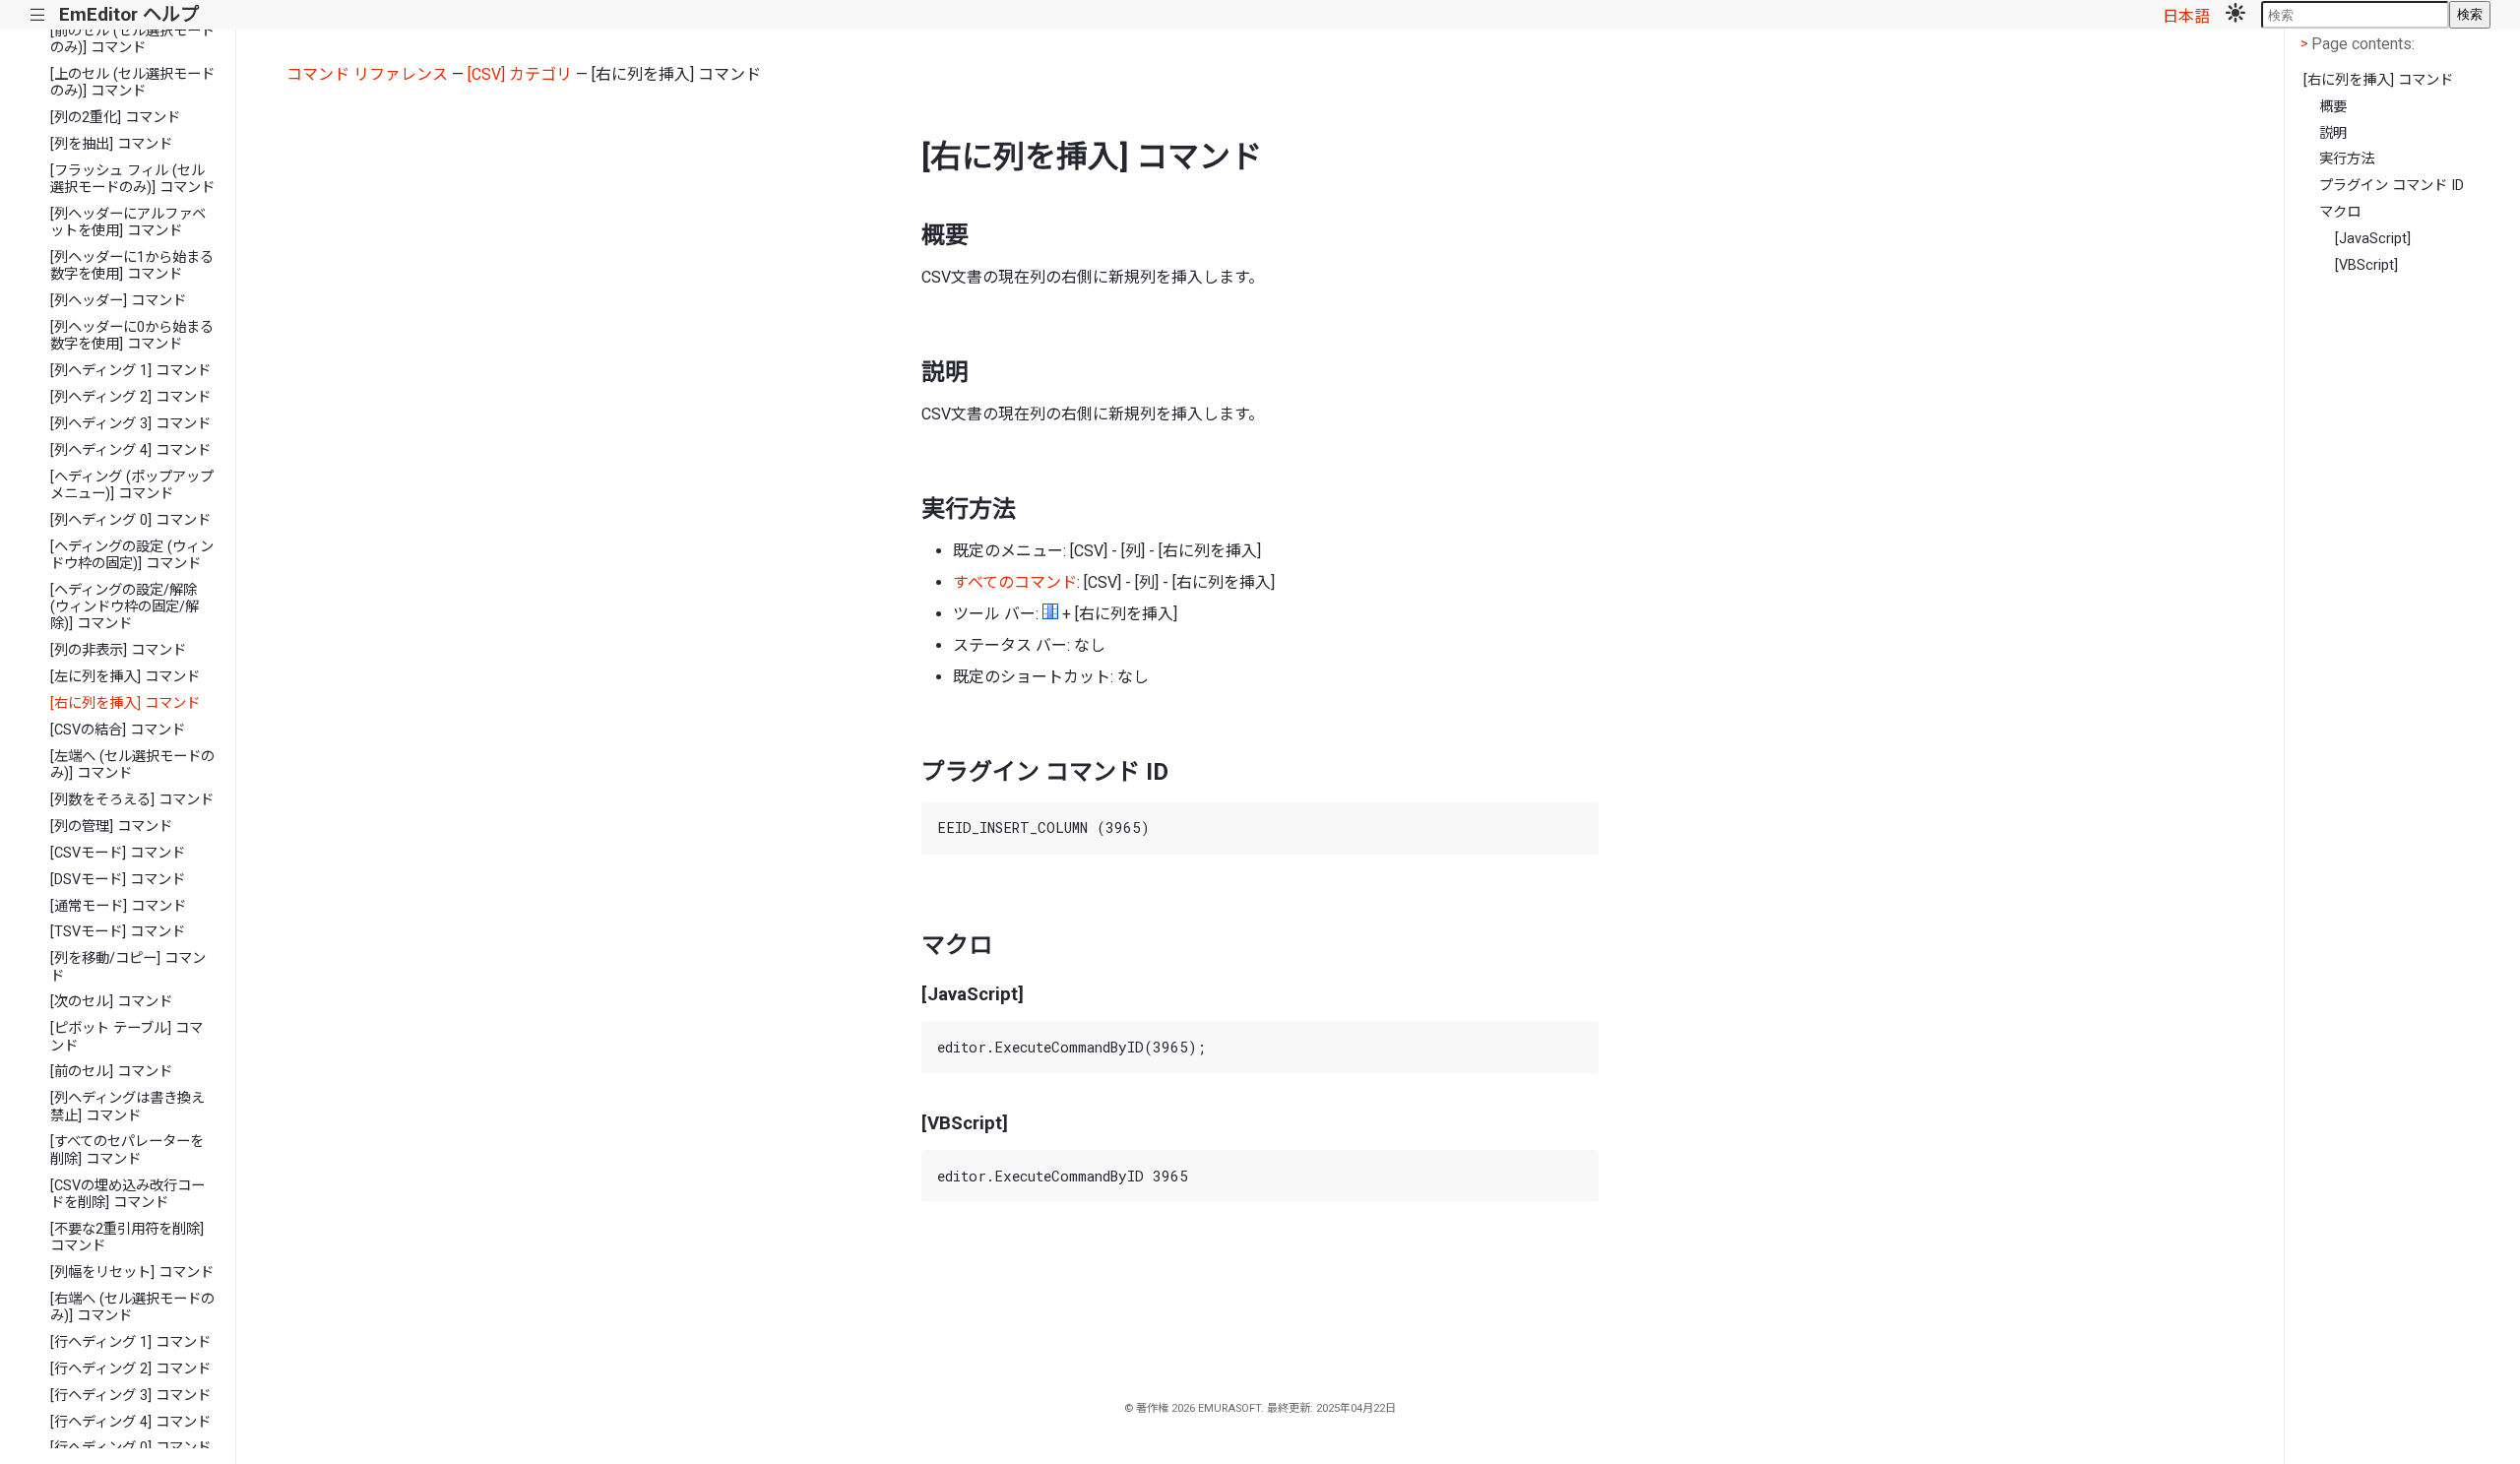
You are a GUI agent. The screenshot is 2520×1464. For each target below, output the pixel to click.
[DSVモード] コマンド (118, 880)
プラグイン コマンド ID (2392, 186)
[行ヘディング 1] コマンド (130, 1342)
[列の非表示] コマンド (118, 650)
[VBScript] (2366, 265)
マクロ (2340, 212)
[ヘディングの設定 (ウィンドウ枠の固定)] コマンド (132, 555)
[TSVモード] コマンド (118, 932)
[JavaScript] (2373, 239)
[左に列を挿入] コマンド (125, 677)
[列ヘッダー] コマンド (118, 301)
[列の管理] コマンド (111, 827)
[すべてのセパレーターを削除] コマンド (127, 1150)
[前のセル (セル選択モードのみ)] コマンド (132, 39)
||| (38, 15)
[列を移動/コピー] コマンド (128, 967)
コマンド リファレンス (367, 74)
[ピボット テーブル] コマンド (126, 1037)
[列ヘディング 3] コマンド (130, 424)
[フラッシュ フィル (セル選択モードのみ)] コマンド (132, 179)
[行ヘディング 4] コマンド (130, 1422)
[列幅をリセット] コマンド (132, 1273)
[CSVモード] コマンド (118, 853)
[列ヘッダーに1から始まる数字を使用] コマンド (132, 266)
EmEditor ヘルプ (129, 14)
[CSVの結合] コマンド (118, 730)
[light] (2236, 15)
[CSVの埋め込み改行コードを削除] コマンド (127, 1194)
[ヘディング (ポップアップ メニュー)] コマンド (132, 485)
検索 (2470, 14)
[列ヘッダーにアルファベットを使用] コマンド (128, 223)
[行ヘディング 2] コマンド (130, 1369)
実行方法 (2347, 159)
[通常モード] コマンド (118, 906)
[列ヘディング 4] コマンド (130, 450)
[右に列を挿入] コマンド (125, 703)
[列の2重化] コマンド (115, 118)
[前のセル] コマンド (111, 1072)
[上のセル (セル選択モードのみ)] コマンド (132, 83)
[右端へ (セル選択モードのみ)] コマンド (132, 1307)
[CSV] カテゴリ (520, 74)
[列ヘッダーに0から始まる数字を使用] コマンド (132, 336)
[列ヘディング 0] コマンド (130, 520)
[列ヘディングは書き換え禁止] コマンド (127, 1107)
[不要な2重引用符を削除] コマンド (127, 1238)
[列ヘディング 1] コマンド (130, 371)
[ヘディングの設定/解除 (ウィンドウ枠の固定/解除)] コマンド (125, 607)
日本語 (2186, 16)
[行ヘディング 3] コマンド (130, 1396)
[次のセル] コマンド (111, 1002)
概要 (2333, 107)
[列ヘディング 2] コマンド (130, 397)
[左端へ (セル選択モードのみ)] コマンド (132, 765)
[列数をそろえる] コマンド (132, 800)
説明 (2333, 133)
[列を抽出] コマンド (111, 144)
